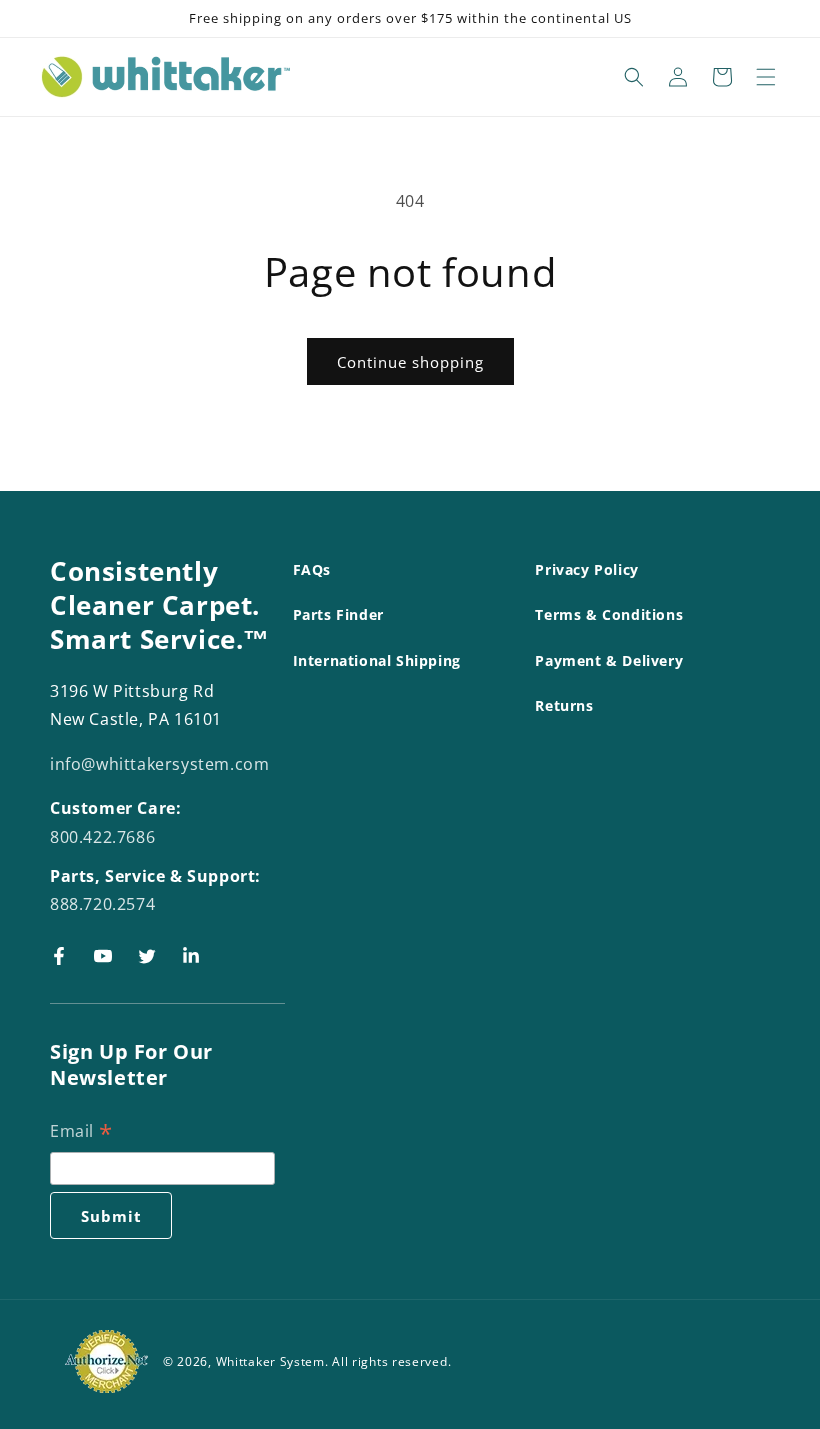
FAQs (312, 569)
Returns (564, 705)
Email (81, 1132)
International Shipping (377, 660)
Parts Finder (338, 614)
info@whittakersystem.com (159, 764)
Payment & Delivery (609, 660)
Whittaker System (270, 1361)
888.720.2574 (102, 904)
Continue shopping (410, 362)
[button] (634, 77)
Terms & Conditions (609, 614)
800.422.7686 (102, 837)
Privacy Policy (586, 569)
